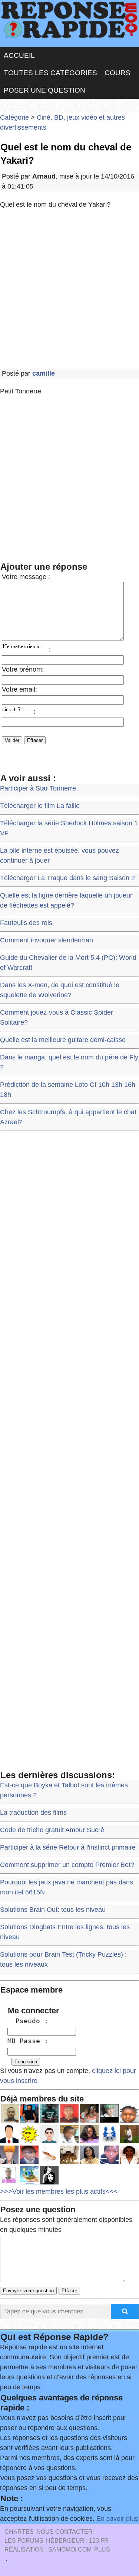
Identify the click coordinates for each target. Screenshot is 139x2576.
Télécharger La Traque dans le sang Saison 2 (67, 878)
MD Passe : (28, 2041)
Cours (118, 73)
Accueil (19, 55)
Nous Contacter (64, 2532)
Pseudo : (28, 2021)
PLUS (102, 2550)
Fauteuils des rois (26, 923)
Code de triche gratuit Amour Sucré (52, 1830)
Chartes (19, 2532)
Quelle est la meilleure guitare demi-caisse (63, 1040)
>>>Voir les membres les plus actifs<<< (59, 2191)
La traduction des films (33, 1813)
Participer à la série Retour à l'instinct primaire (68, 1847)
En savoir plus (117, 2519)
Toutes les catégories (50, 73)
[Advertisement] (69, 289)
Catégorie (14, 117)
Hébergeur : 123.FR (77, 2541)
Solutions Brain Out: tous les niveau (53, 1910)
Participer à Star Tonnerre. (39, 788)
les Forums (24, 2541)
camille (44, 373)
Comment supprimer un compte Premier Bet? (67, 1865)
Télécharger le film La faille (40, 806)
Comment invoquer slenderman (47, 940)
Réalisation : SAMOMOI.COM (48, 2550)
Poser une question (44, 90)
